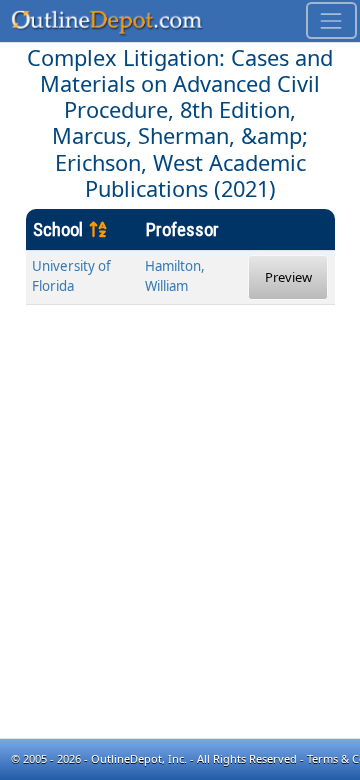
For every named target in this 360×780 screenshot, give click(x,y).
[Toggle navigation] (331, 20)
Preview (288, 277)
